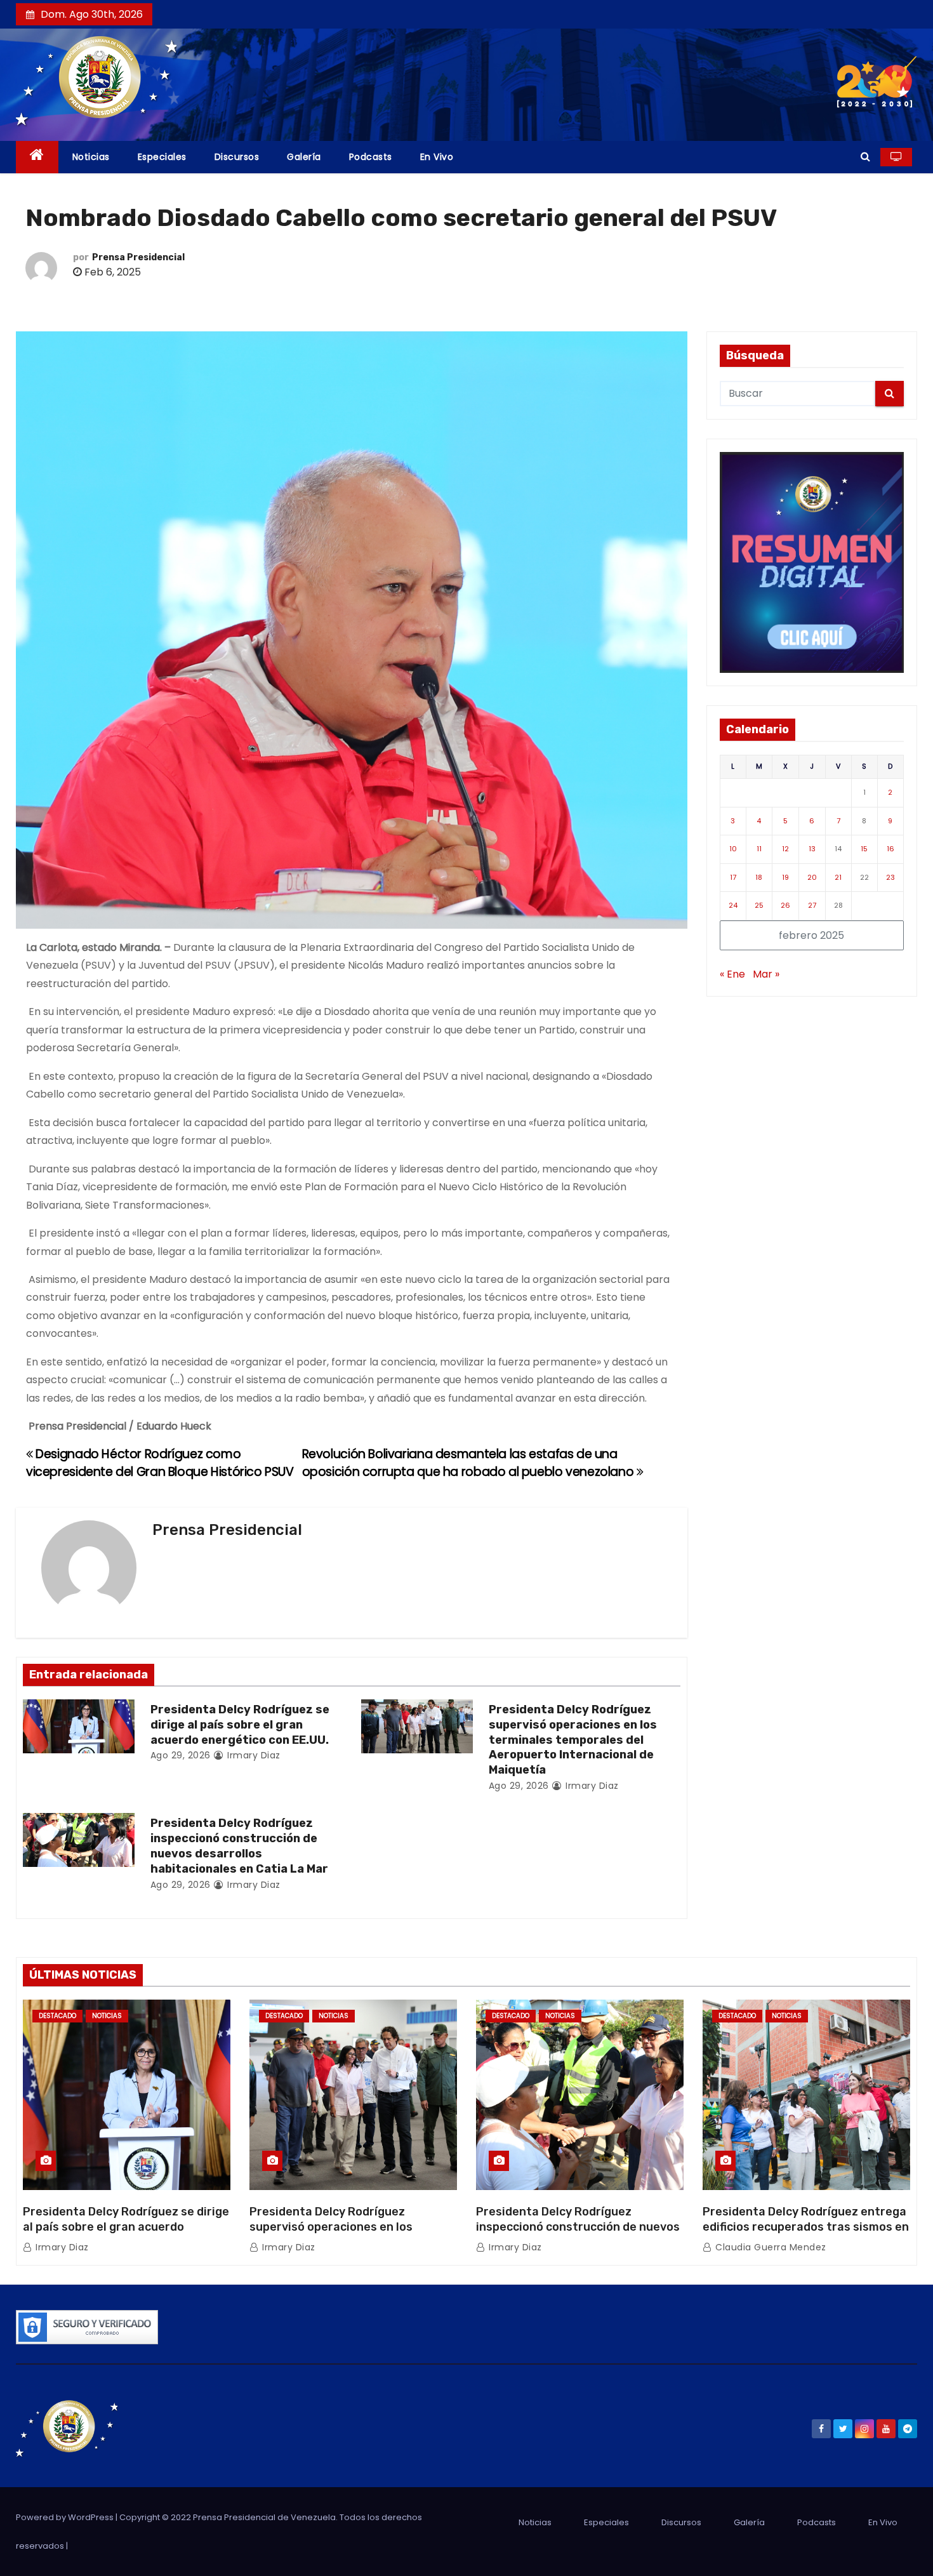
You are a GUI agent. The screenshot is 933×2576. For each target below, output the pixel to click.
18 (759, 877)
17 (733, 877)
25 (759, 905)
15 (864, 849)
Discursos (237, 157)
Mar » (766, 974)
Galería (304, 157)
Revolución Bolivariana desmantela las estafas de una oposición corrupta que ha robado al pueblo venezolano (469, 1463)
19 (785, 877)
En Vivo (437, 157)
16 (890, 849)
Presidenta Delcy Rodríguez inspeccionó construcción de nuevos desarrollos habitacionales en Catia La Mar (239, 1846)
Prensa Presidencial (138, 257)
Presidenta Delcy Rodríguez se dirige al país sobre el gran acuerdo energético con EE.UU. (240, 1725)
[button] (865, 156)
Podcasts (371, 157)
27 (812, 905)
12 (785, 849)
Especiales (162, 157)
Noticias (91, 157)
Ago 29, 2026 (181, 1755)
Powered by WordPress (66, 2517)
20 (812, 877)
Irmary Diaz (253, 1755)
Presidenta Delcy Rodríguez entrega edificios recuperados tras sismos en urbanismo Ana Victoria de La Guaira (806, 2227)
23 (890, 877)
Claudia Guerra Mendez (770, 2247)
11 (759, 849)
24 (733, 905)
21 (838, 877)
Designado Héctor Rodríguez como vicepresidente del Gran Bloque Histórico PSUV (160, 1463)
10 (733, 849)
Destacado (57, 2016)
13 (812, 849)
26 (785, 905)
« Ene (732, 974)
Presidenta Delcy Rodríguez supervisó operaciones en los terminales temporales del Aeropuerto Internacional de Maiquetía (573, 1740)
